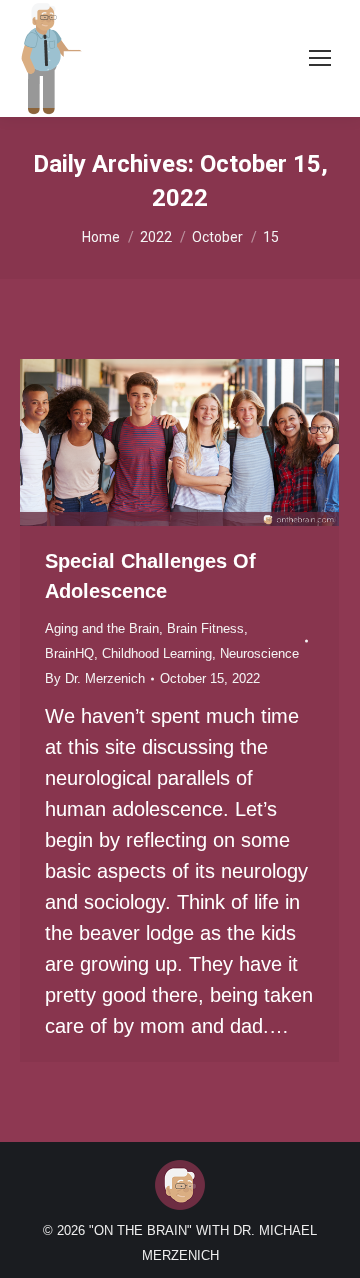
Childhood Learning (157, 653)
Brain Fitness (205, 628)
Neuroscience (259, 653)
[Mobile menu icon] (320, 58)
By (95, 678)
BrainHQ (69, 653)
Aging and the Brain (102, 628)
